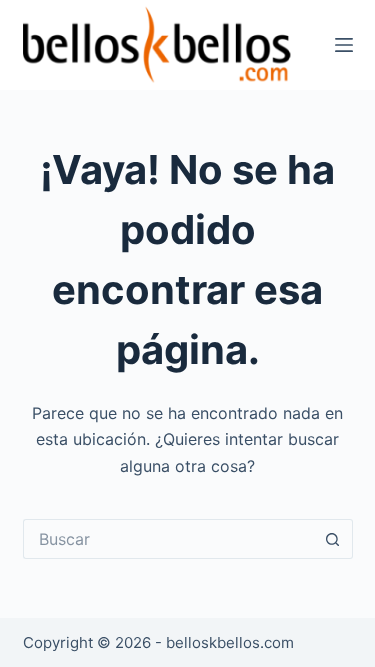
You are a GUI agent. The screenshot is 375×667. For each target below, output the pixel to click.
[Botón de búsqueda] (333, 539)
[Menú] (344, 45)
